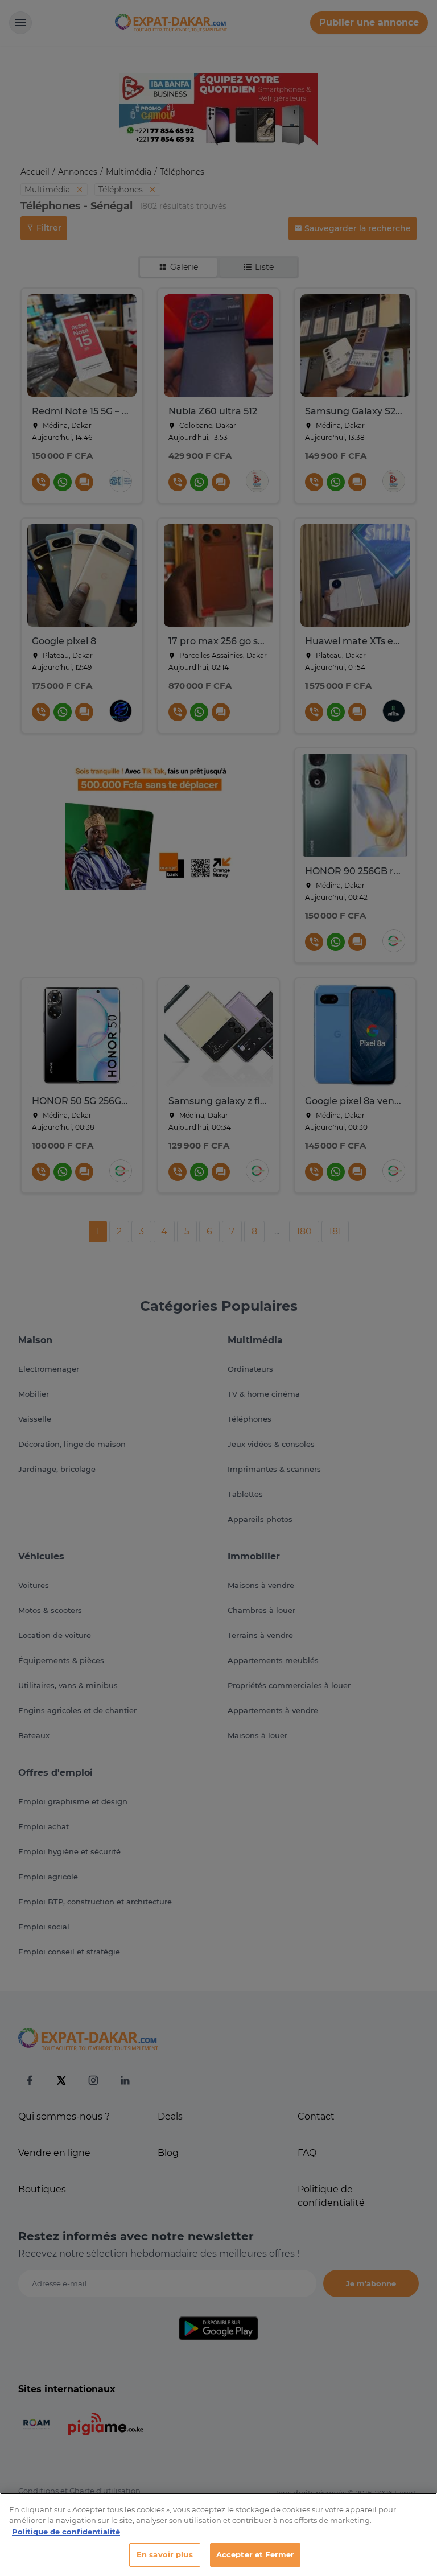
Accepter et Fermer (255, 2554)
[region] (218, 2534)
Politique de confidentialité (66, 2532)
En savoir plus (165, 2554)
